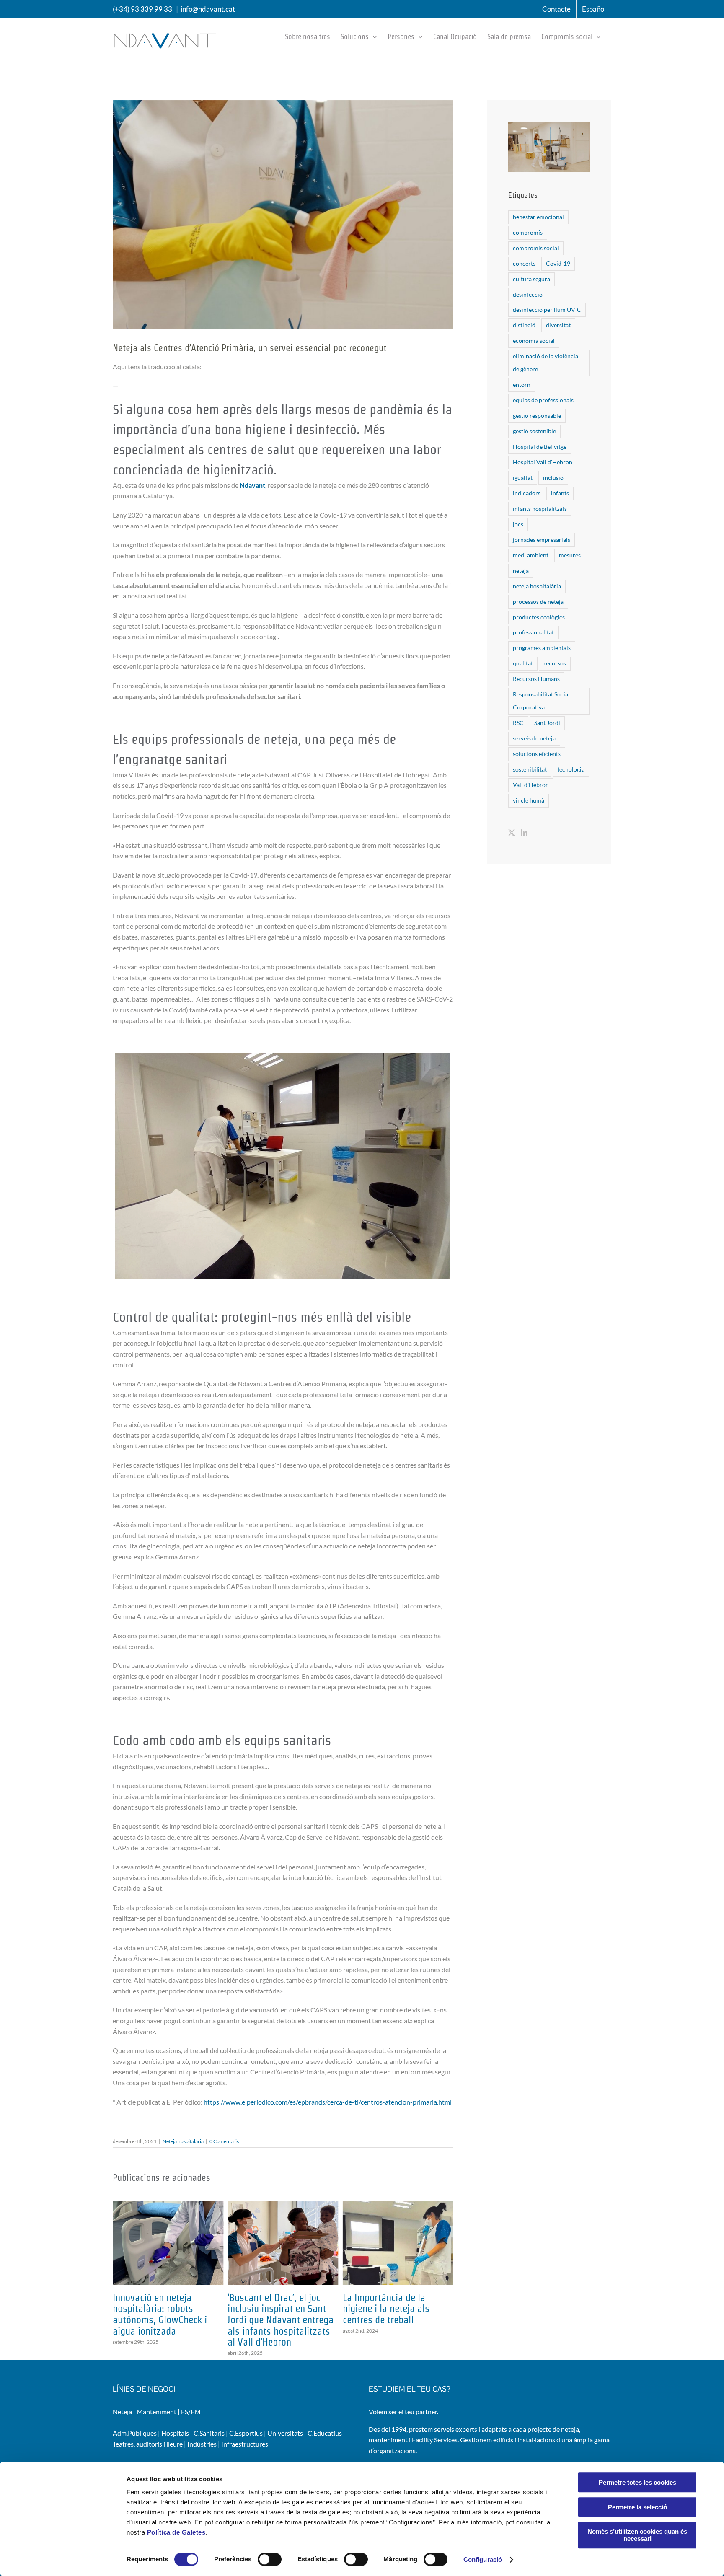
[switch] (270, 2559)
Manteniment (156, 2412)
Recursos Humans (536, 679)
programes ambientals (542, 648)
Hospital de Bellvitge (540, 447)
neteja (521, 571)
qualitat (523, 663)
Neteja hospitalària (183, 2141)
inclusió (553, 478)
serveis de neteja (534, 738)
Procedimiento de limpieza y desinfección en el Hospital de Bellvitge (396, 2309)
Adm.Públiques (135, 2433)
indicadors (527, 493)
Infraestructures (245, 2444)
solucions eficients (537, 754)
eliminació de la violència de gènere (546, 362)
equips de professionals (543, 400)
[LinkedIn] (524, 833)
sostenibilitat (530, 769)
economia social (534, 340)
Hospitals (175, 2433)
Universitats (285, 2433)
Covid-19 (558, 263)
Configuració (483, 2559)
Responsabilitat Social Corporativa (541, 701)
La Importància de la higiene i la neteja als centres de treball (271, 2309)
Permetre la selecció (637, 2507)
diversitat (558, 325)
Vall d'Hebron (531, 785)
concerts (524, 263)
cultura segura (531, 279)
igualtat (523, 478)
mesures (570, 555)
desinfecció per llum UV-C (547, 309)
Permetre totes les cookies (637, 2482)
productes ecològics (539, 617)
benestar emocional (538, 217)
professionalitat (533, 632)
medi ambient (531, 555)
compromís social (536, 248)
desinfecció (528, 294)
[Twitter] (512, 833)
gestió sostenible (534, 431)
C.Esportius (246, 2433)
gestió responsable (537, 416)
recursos (555, 663)
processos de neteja (538, 602)
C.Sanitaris (209, 2433)
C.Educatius (325, 2433)
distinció (524, 325)
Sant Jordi (547, 723)
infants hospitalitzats (540, 509)
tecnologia (571, 769)
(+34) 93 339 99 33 (142, 9)
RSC (518, 723)
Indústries (202, 2444)
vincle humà (529, 800)
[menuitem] (594, 9)
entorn (522, 384)
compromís (528, 232)
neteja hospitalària (537, 586)
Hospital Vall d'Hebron (543, 462)
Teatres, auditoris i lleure (148, 2444)
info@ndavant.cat (208, 9)
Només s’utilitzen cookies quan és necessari (637, 2535)
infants (560, 493)
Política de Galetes (176, 2532)
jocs (518, 524)
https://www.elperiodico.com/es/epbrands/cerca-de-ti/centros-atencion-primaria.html (328, 2102)
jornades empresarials (542, 540)
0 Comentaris (224, 2141)
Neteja (122, 2412)
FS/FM (191, 2412)
